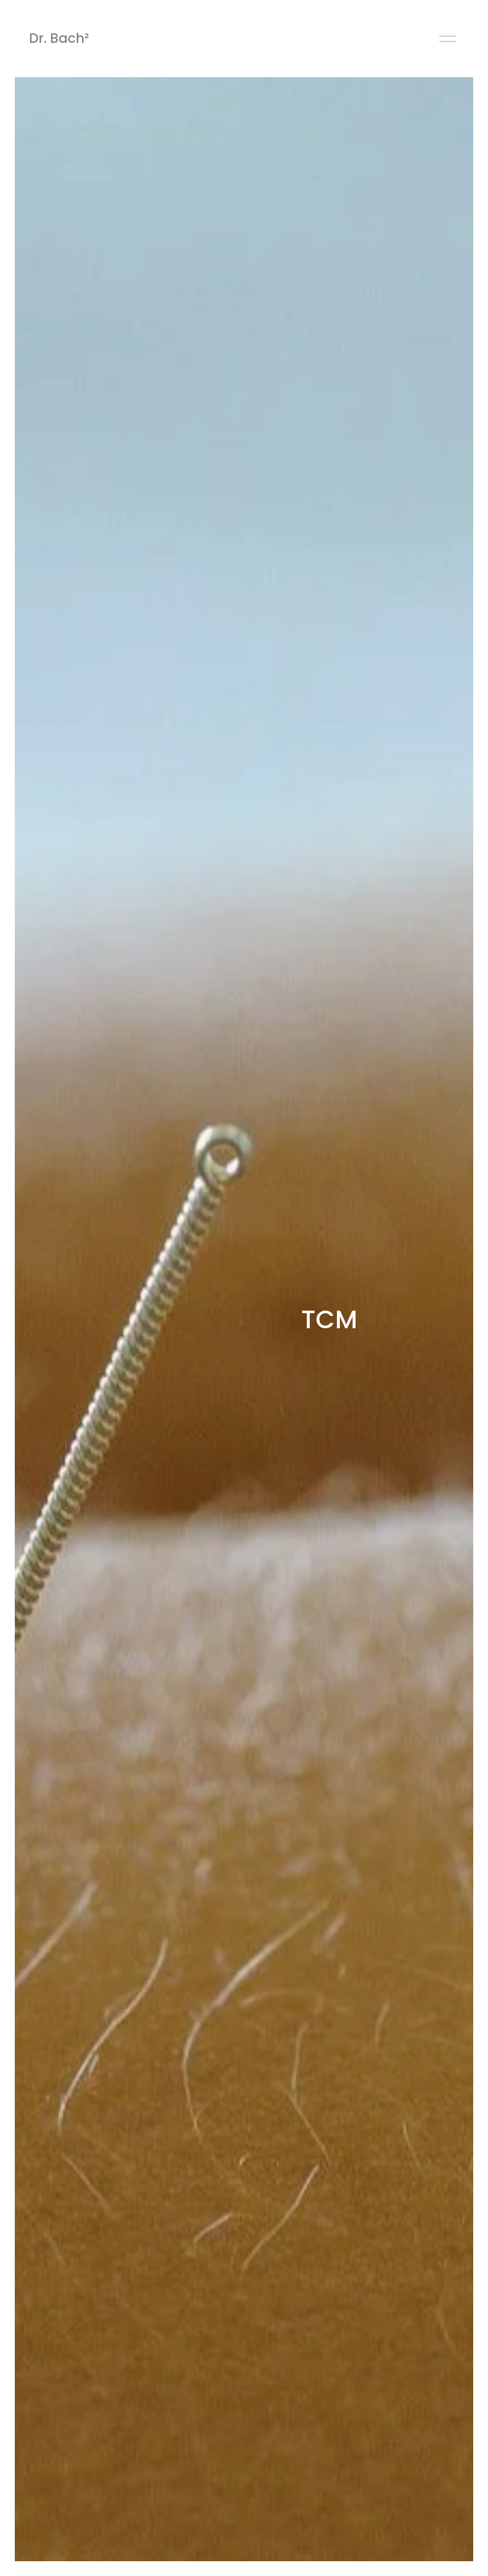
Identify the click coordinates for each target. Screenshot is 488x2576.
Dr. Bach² (59, 38)
